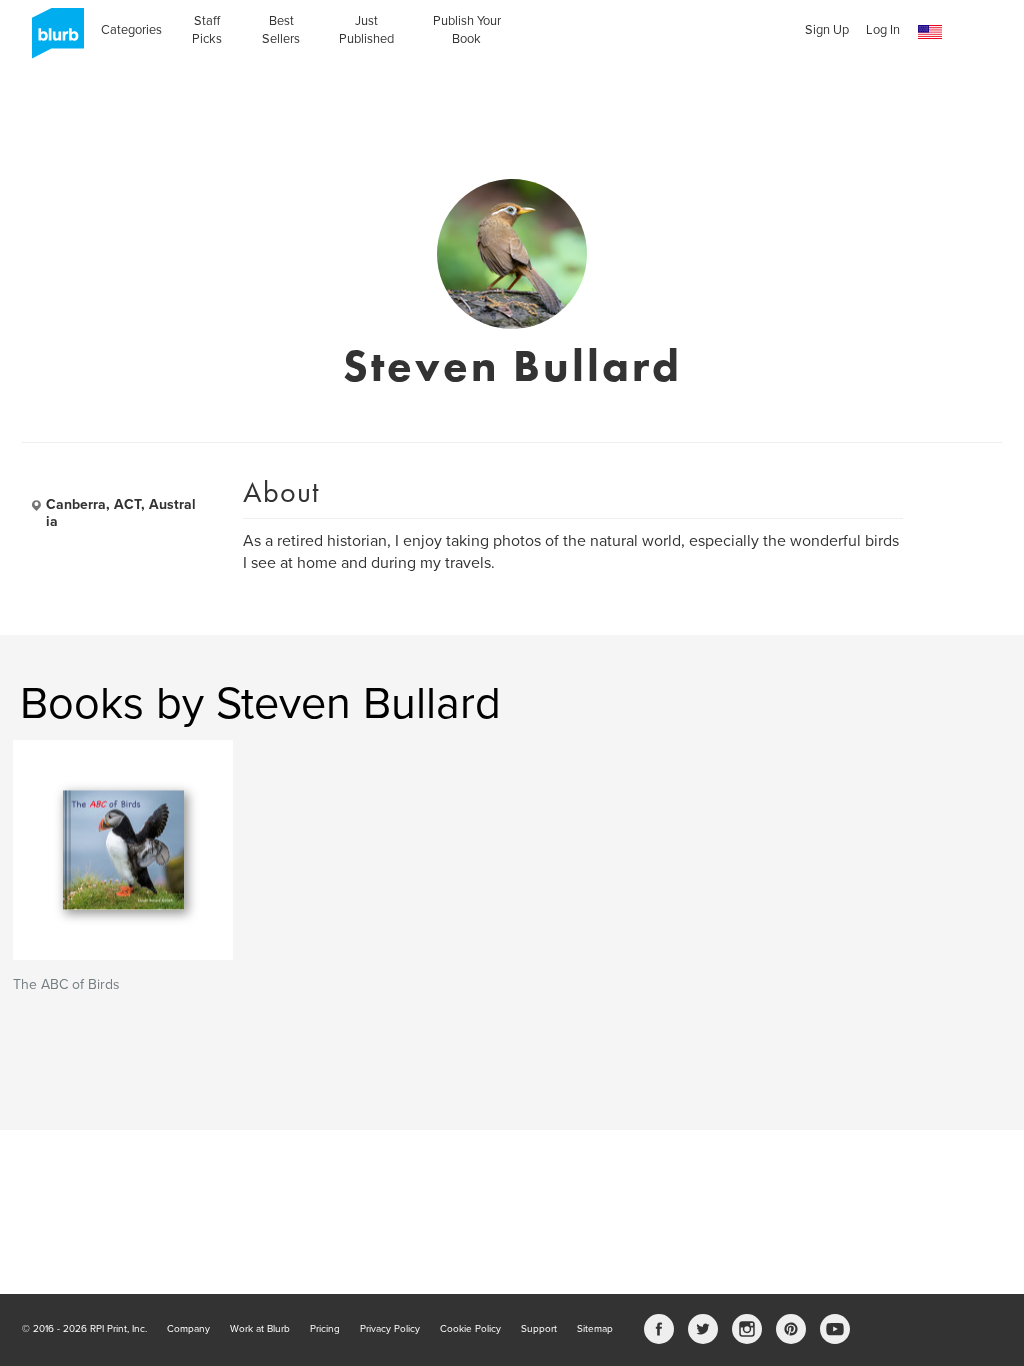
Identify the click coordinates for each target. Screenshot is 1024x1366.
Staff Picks (207, 30)
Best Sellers (281, 30)
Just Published (366, 30)
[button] (930, 32)
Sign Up (827, 30)
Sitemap (595, 1329)
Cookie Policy (470, 1329)
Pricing (325, 1329)
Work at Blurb (260, 1329)
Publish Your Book (467, 30)
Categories (131, 30)
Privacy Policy (390, 1329)
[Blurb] (52, 40)
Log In (883, 30)
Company (188, 1329)
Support (539, 1329)
